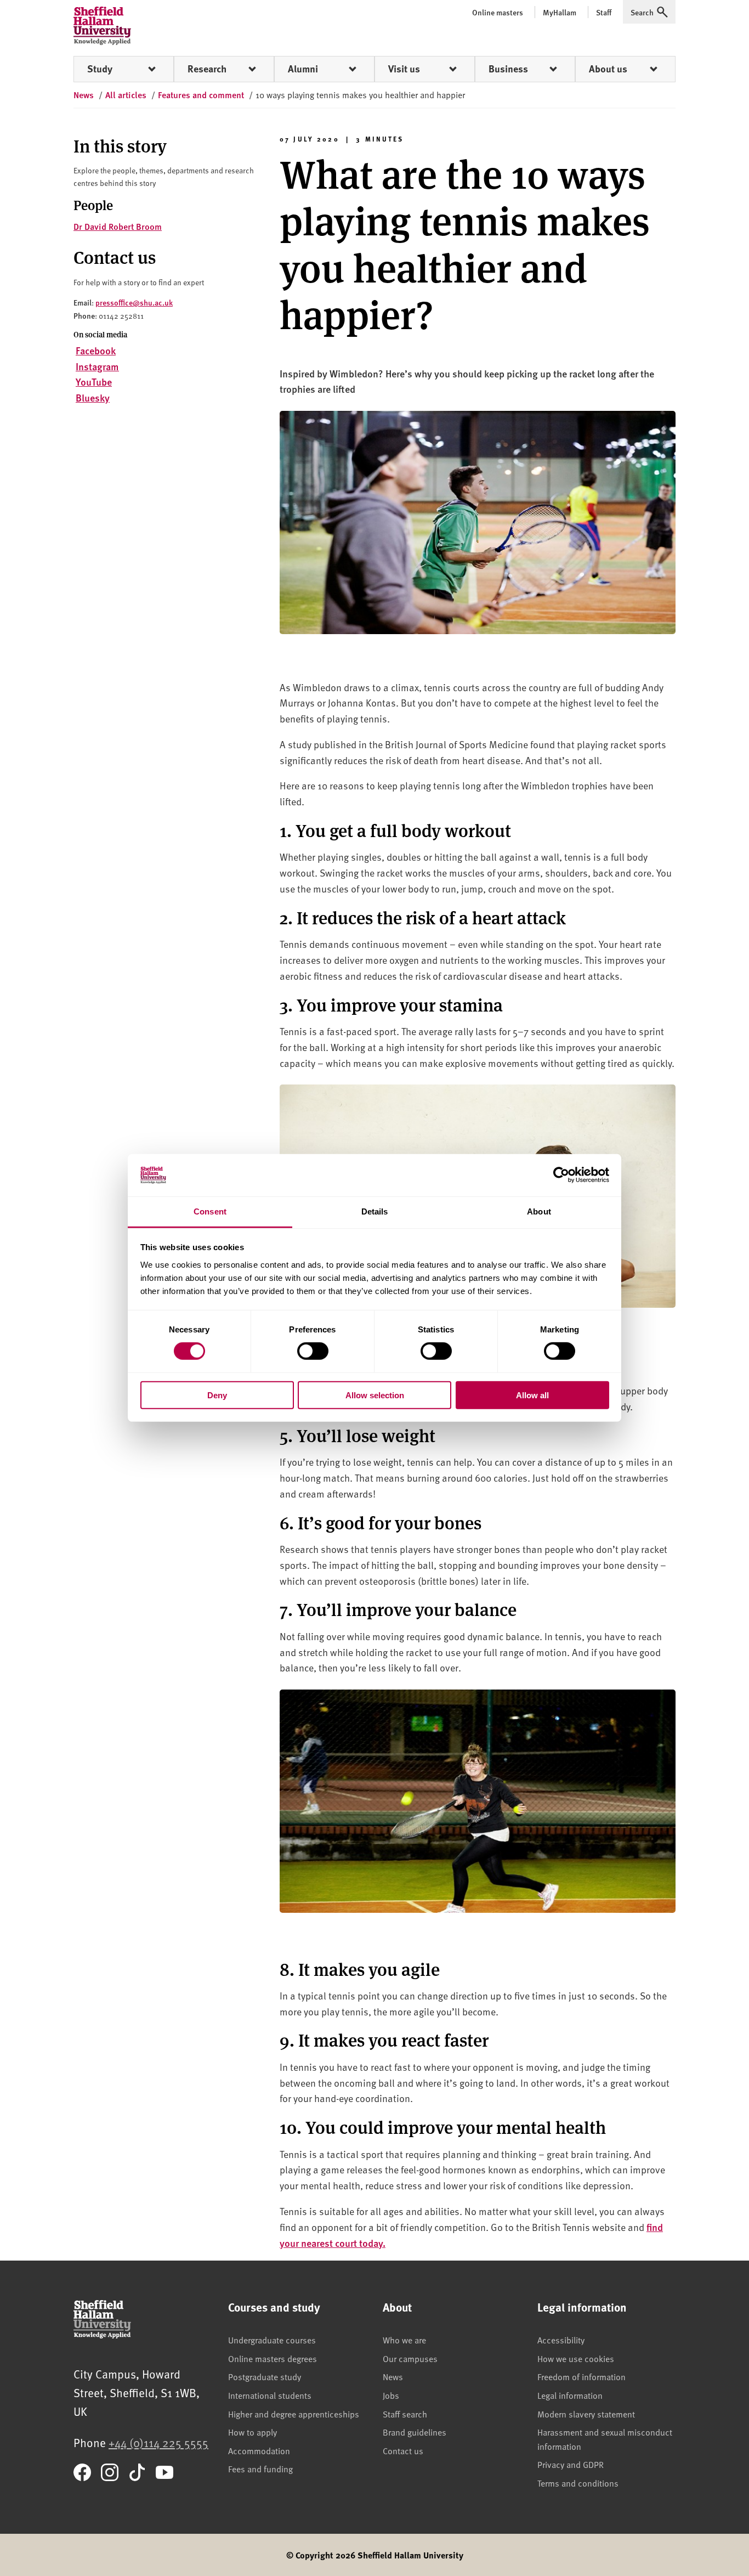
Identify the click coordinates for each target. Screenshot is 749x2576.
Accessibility (561, 2340)
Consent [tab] (210, 1211)
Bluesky (93, 397)
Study (100, 69)
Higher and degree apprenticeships (294, 2414)
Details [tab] (375, 1211)
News (393, 2376)
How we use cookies (576, 2358)
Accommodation (259, 2450)
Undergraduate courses (272, 2340)
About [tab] (539, 1211)
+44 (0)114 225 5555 (158, 2442)
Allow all (532, 1395)
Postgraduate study (265, 2376)
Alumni (303, 69)
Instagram (97, 366)
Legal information (570, 2395)
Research (207, 69)
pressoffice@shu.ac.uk (134, 302)
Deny (217, 1395)
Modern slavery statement (586, 2414)
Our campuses (410, 2358)
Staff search (405, 2414)
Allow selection (375, 1395)
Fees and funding (260, 2468)
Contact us (403, 2450)
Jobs (391, 2395)
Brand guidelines (415, 2432)
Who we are (404, 2340)
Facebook (96, 350)
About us (608, 69)
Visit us (404, 69)
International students (270, 2395)
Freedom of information (581, 2376)
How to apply (252, 2432)
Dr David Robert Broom (118, 226)
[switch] (313, 1351)
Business (508, 69)
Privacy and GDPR (571, 2464)
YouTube (94, 382)
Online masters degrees (273, 2358)
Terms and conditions (578, 2483)
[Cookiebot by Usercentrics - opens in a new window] (561, 1175)
